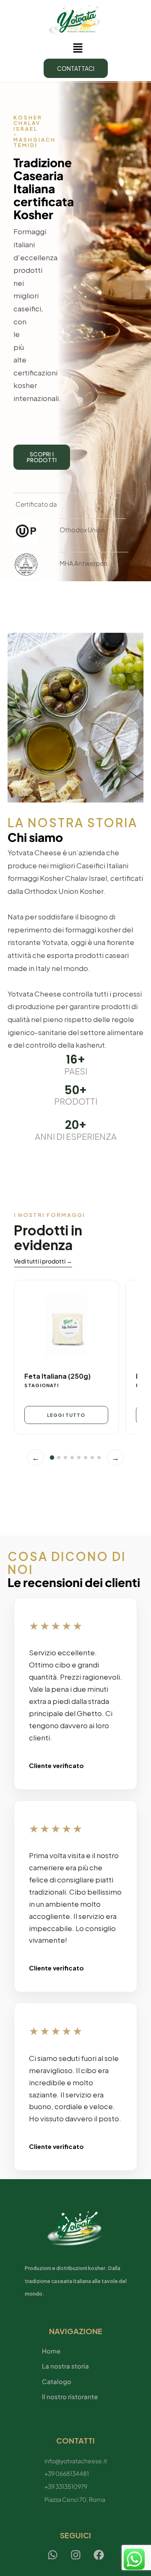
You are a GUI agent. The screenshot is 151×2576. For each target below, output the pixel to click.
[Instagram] (75, 2555)
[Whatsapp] (52, 2555)
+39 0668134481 (67, 2473)
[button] (78, 48)
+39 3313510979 (66, 2486)
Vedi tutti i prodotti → (43, 1261)
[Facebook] (99, 2555)
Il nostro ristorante (70, 2396)
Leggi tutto (66, 1415)
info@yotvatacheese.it (76, 2461)
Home (51, 2351)
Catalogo (57, 2381)
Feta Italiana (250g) (57, 1376)
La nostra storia (65, 2366)
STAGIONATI (42, 1385)
